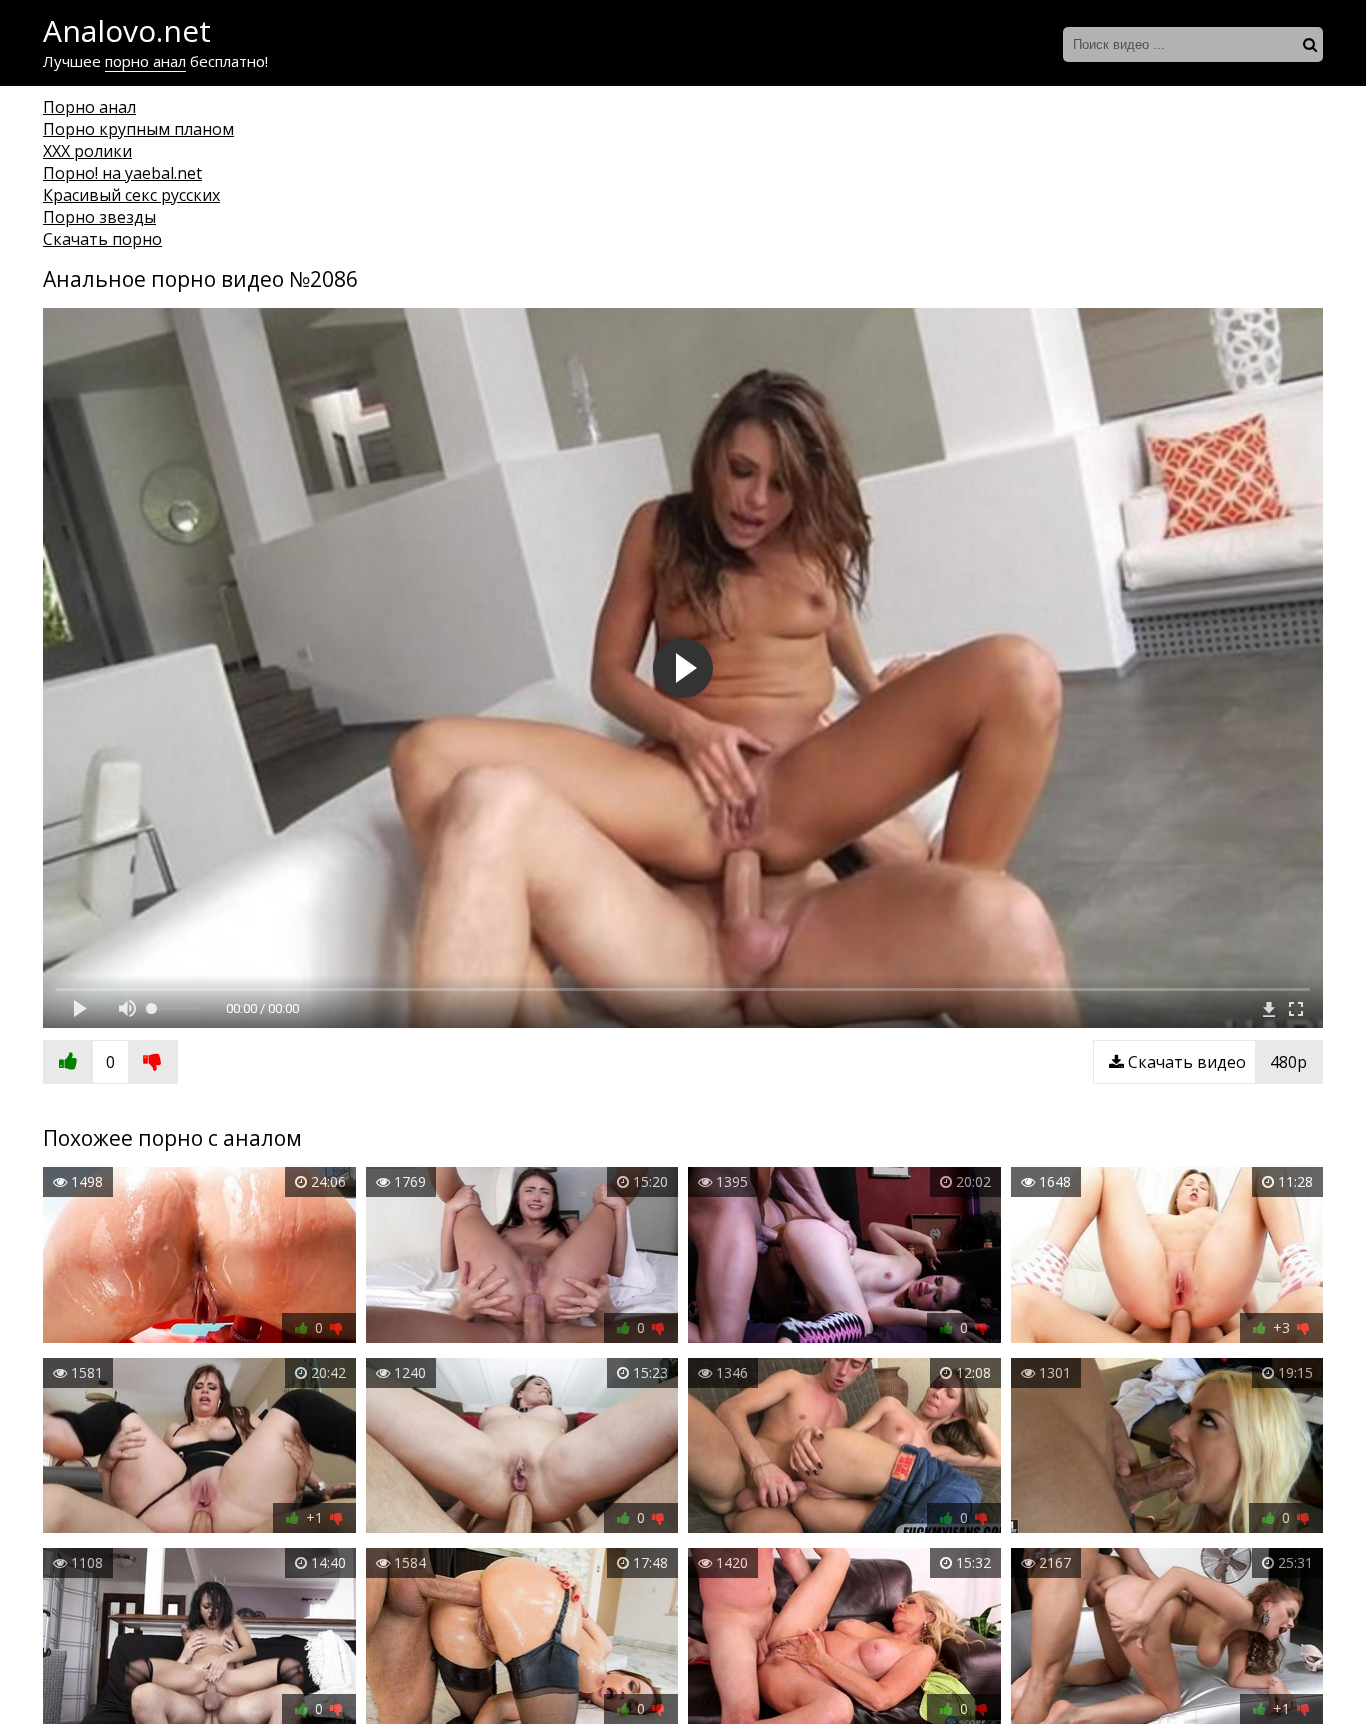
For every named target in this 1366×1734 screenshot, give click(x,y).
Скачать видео (1215, 1062)
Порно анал (89, 107)
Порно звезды (99, 217)
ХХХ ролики (87, 151)
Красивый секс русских (131, 195)
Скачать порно (102, 239)
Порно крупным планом (138, 129)
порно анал (145, 61)
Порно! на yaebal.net (122, 173)
